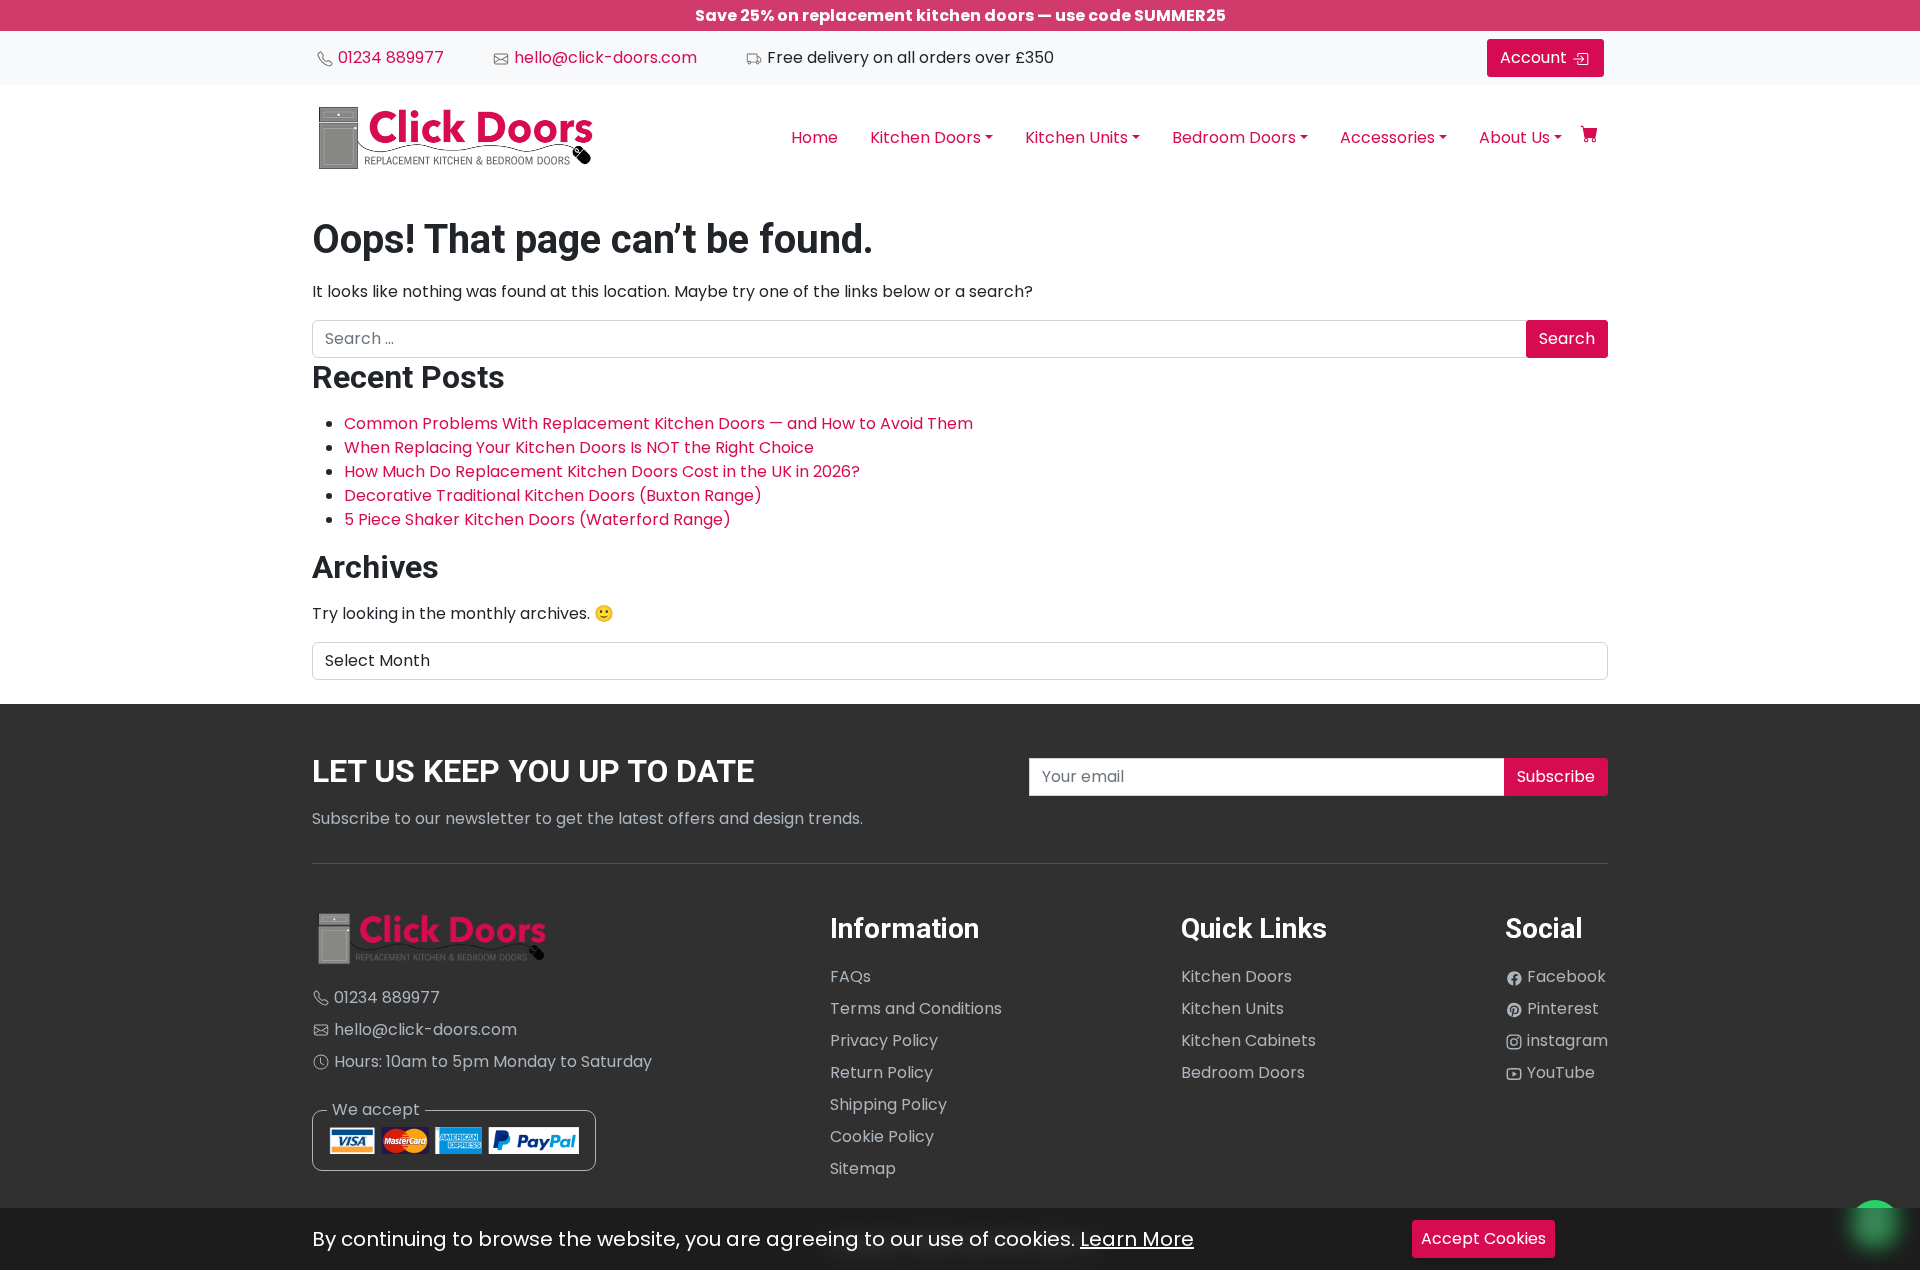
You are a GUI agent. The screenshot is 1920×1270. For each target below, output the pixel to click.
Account (1535, 57)
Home (814, 137)
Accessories (1387, 137)
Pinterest (1561, 1008)
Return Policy (881, 1072)
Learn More (1137, 1239)
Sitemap (863, 1168)
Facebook (1564, 976)
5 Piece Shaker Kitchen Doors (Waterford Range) (537, 519)
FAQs (850, 976)
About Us (1514, 137)
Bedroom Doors (1234, 137)
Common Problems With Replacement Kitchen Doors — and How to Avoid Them (658, 423)
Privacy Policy (884, 1040)
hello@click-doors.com (603, 57)
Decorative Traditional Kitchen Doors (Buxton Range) (553, 495)
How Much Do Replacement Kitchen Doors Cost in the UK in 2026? (602, 471)
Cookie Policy (882, 1136)
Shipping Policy (888, 1104)
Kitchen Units (1076, 137)
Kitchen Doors (925, 137)
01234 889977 (389, 57)
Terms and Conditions (916, 1008)
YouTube (1559, 1072)
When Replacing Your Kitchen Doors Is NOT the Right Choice (579, 447)
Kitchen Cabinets (1248, 1040)
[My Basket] (1589, 137)
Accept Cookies (1483, 1238)
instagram (1565, 1040)
